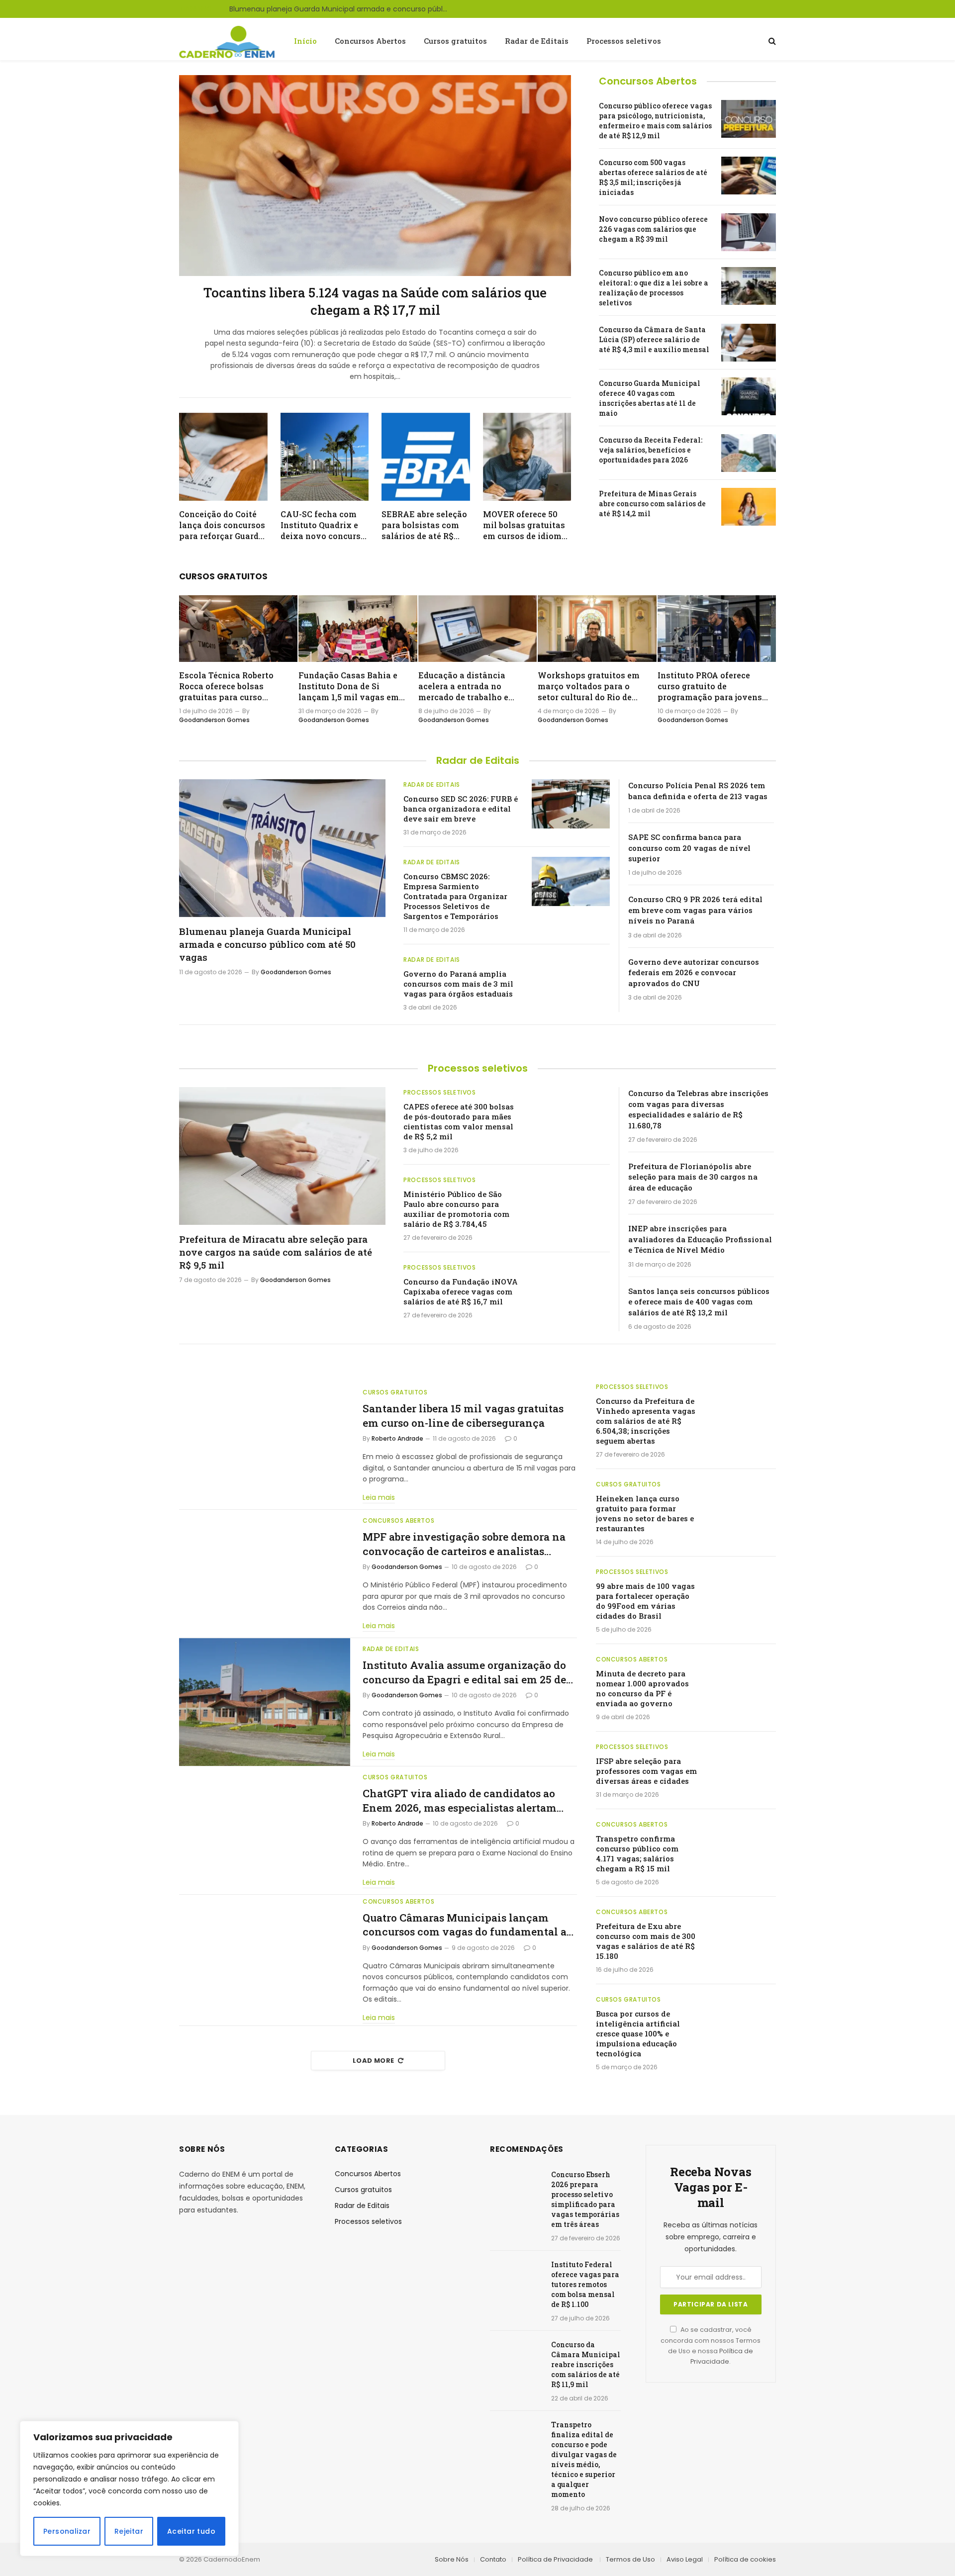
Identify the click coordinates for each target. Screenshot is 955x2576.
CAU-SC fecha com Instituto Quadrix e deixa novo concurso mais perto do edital (323, 525)
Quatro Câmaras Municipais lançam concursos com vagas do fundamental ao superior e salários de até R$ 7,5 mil (468, 1925)
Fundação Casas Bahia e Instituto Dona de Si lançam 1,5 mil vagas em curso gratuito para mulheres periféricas (349, 686)
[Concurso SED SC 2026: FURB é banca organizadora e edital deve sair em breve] (571, 804)
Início (305, 41)
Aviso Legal (685, 2559)
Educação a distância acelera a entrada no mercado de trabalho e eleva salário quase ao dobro (464, 686)
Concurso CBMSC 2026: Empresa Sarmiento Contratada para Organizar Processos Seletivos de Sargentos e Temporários (455, 896)
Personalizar (67, 2531)
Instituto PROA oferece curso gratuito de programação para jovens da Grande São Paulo (710, 686)
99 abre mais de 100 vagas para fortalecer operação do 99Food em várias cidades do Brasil (645, 1601)
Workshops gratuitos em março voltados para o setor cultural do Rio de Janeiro (589, 686)
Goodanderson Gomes (214, 720)
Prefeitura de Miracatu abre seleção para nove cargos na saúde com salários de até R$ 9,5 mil (276, 1252)
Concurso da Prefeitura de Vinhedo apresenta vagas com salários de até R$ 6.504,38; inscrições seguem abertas (646, 1421)
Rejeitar (129, 2531)
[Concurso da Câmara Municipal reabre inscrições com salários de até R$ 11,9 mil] (516, 2357)
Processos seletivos (624, 41)
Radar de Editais (537, 41)
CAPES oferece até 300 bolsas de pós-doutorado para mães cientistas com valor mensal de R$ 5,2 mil (459, 1121)
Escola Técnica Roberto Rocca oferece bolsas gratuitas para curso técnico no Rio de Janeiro (231, 686)
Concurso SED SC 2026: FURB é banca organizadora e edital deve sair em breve (461, 809)
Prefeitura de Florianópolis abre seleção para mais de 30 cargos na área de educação (693, 1177)
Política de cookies (745, 2559)
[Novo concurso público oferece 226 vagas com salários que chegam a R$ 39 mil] (749, 232)
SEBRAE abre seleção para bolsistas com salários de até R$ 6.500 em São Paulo (424, 525)
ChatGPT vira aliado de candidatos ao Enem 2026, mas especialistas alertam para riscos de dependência (460, 1800)
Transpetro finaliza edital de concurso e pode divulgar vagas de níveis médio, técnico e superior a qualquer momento (584, 2459)
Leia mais (379, 1497)
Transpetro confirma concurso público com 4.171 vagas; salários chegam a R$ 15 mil (637, 1853)
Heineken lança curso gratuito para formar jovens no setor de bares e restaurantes (645, 1513)
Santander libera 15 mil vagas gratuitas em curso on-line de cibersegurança (463, 1416)
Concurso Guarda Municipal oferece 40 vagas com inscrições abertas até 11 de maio (650, 398)
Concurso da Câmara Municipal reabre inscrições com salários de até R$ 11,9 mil (586, 2364)
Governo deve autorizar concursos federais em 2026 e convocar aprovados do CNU (694, 972)
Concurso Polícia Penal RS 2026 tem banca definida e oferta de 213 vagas (698, 790)
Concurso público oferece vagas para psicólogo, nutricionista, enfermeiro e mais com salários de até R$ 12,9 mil (655, 121)
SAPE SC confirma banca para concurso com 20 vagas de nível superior (689, 848)
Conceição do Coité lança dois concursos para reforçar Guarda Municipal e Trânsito (222, 525)
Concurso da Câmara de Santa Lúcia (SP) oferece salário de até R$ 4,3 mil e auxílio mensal (654, 339)
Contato (493, 2559)
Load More (374, 2061)
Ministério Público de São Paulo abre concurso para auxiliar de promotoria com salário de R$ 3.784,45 (456, 1209)
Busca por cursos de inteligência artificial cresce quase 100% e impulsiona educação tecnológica (638, 2033)
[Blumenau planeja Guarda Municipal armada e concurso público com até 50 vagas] (282, 848)
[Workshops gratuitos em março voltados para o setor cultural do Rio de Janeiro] (597, 629)
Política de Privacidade (556, 2559)
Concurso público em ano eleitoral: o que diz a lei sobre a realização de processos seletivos (654, 288)
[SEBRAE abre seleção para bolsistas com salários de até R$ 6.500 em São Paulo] (426, 457)
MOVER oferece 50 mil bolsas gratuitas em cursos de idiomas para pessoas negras (527, 525)
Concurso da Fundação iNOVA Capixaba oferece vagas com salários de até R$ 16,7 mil (461, 1291)
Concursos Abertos (370, 41)
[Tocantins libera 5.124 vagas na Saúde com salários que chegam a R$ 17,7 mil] (375, 176)
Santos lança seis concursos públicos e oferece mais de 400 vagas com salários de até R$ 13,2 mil (699, 1302)
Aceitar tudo (191, 2531)
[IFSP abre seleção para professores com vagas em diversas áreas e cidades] (742, 1763)
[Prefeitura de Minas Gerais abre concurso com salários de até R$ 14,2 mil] (749, 507)
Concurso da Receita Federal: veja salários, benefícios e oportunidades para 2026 (651, 450)
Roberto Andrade (397, 1438)
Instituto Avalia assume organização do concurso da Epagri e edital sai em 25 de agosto (464, 1672)
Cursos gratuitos (455, 41)
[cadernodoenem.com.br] (228, 41)
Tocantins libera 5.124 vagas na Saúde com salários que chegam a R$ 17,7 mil (375, 301)
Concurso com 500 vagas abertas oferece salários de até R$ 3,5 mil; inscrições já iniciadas (653, 177)
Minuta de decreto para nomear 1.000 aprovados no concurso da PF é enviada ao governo (642, 1688)
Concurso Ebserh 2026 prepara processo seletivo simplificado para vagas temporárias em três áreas (585, 2199)
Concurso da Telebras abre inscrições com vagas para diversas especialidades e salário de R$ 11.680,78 (698, 1109)
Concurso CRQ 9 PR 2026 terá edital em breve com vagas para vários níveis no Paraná (695, 910)
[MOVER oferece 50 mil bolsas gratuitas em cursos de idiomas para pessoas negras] (527, 457)
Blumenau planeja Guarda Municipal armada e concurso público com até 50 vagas (341, 9)
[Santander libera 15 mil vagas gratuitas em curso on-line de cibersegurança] (265, 1446)
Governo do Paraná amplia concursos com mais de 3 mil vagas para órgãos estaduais (458, 984)
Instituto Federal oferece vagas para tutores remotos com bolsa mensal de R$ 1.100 (585, 2284)
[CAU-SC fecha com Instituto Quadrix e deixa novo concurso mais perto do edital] (325, 457)
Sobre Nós (452, 2559)
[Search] (771, 41)
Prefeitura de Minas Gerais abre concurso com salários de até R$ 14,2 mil (652, 504)
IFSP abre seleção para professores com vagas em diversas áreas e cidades (646, 1771)
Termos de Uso (630, 2559)
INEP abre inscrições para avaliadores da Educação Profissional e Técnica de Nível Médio (700, 1239)
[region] (129, 2488)
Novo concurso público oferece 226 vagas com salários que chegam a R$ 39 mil (653, 229)
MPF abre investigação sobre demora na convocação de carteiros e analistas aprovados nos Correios (464, 1544)
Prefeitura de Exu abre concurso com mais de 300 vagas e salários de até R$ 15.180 (646, 1941)
